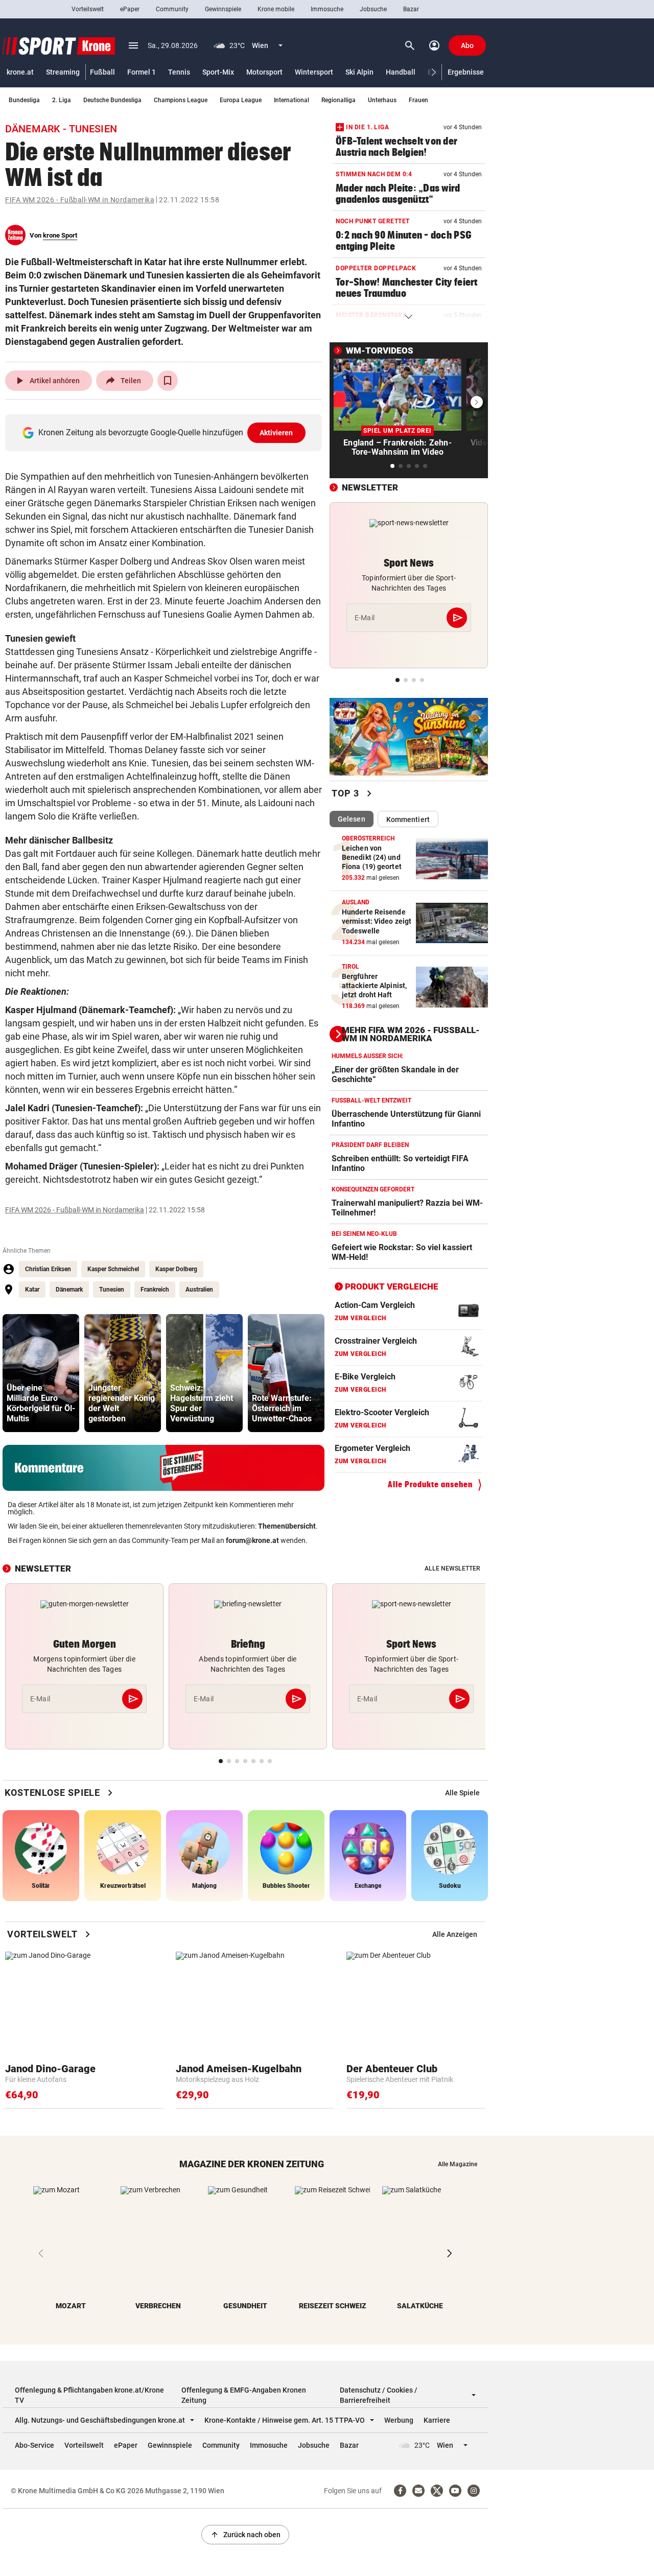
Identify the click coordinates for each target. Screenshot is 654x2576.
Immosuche (327, 9)
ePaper (130, 9)
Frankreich (155, 1290)
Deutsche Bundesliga (112, 100)
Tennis (179, 72)
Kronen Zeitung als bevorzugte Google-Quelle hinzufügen (166, 432)
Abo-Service (34, 2445)
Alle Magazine (458, 2164)
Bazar (411, 9)
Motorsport (264, 72)
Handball (401, 72)
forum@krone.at (252, 1540)
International (291, 100)
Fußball (102, 72)
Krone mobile (276, 9)
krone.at (20, 72)
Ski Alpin (359, 72)
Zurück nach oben (245, 2535)
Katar (32, 1290)
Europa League (241, 100)
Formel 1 (142, 72)
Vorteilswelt (88, 9)
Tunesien (112, 1290)
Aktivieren (276, 433)
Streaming (63, 72)
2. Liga (62, 100)
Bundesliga (24, 100)
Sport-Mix (218, 72)
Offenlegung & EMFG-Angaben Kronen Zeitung (244, 2395)
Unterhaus (382, 100)
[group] (41, 1373)
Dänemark (69, 1290)
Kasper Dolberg (176, 1269)
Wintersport (314, 72)
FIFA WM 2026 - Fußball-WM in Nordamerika (80, 200)
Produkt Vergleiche (392, 1286)
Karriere (437, 2420)
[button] (434, 72)
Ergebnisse (466, 72)
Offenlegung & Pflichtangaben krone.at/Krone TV (89, 2395)
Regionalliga (338, 100)
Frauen (418, 100)
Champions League (181, 100)
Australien (199, 1290)
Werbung (399, 2420)
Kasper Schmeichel (113, 1269)
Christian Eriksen (48, 1269)
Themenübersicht (287, 1526)
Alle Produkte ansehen (430, 1484)
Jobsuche (373, 9)
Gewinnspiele (223, 9)
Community (172, 9)
